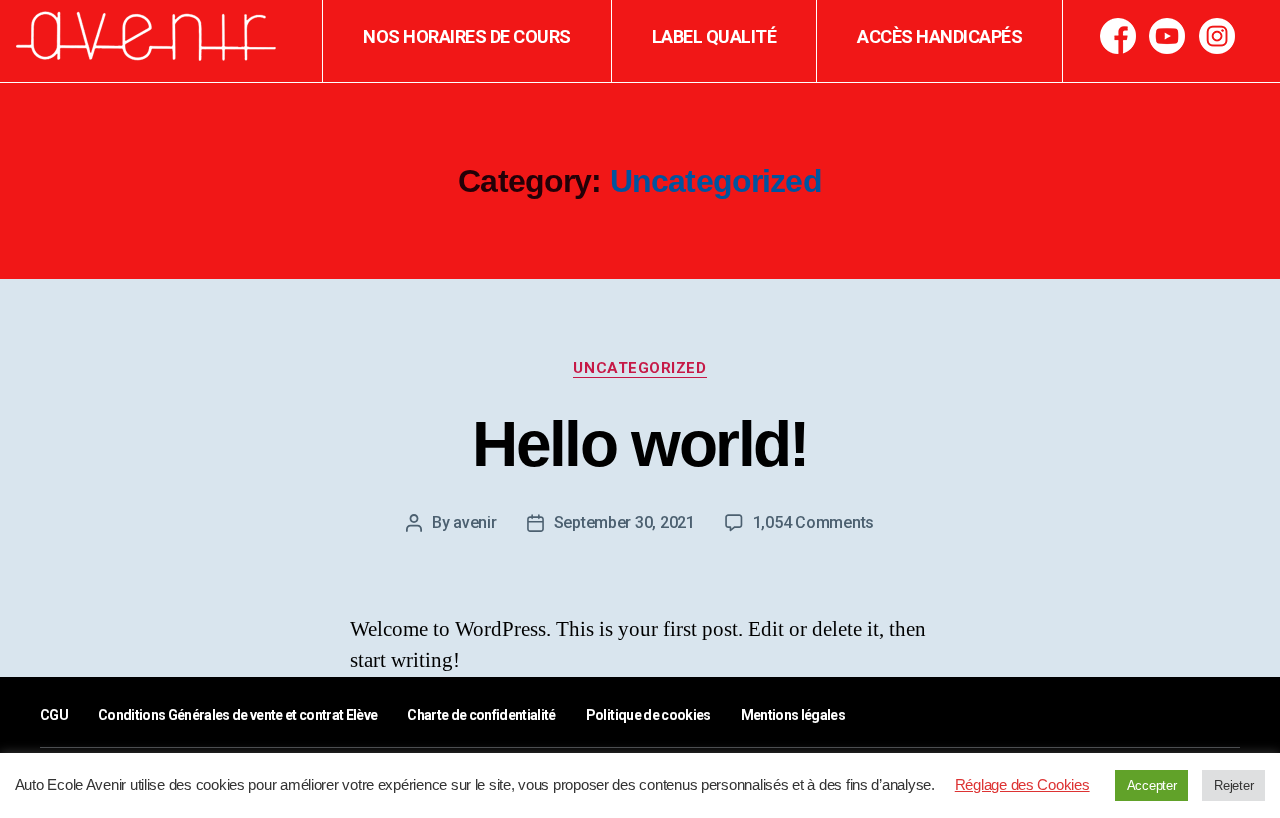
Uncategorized (639, 368)
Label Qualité (714, 36)
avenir (474, 522)
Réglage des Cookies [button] (1022, 784)
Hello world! (639, 444)
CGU (54, 715)
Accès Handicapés (939, 36)
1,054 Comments (813, 522)
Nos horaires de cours (467, 36)
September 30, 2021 (624, 522)
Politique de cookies (648, 715)
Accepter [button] (1152, 785)
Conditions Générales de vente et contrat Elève (237, 715)
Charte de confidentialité (481, 715)
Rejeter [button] (1233, 785)
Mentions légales (793, 715)
